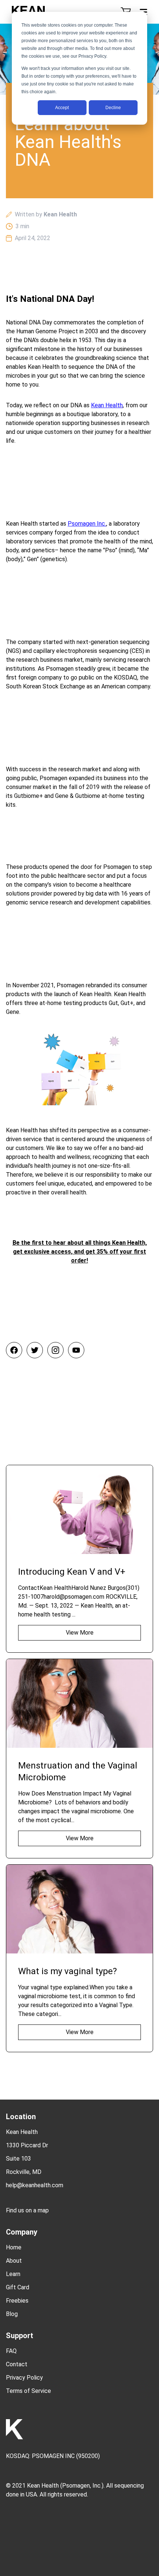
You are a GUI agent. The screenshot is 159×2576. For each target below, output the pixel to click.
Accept (62, 108)
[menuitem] (79, 2205)
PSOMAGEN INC (53, 2456)
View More (80, 1633)
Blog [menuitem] (12, 2314)
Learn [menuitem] (13, 2274)
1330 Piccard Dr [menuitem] (27, 2145)
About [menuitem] (14, 2261)
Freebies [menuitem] (17, 2301)
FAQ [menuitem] (11, 2351)
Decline (113, 108)
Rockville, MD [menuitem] (24, 2172)
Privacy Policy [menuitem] (24, 2378)
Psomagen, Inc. (82, 2486)
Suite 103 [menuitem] (18, 2159)
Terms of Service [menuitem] (28, 2391)
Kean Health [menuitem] (22, 2132)
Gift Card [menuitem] (18, 2287)
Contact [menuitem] (17, 2364)
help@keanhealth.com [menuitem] (35, 2185)
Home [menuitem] (14, 2247)
